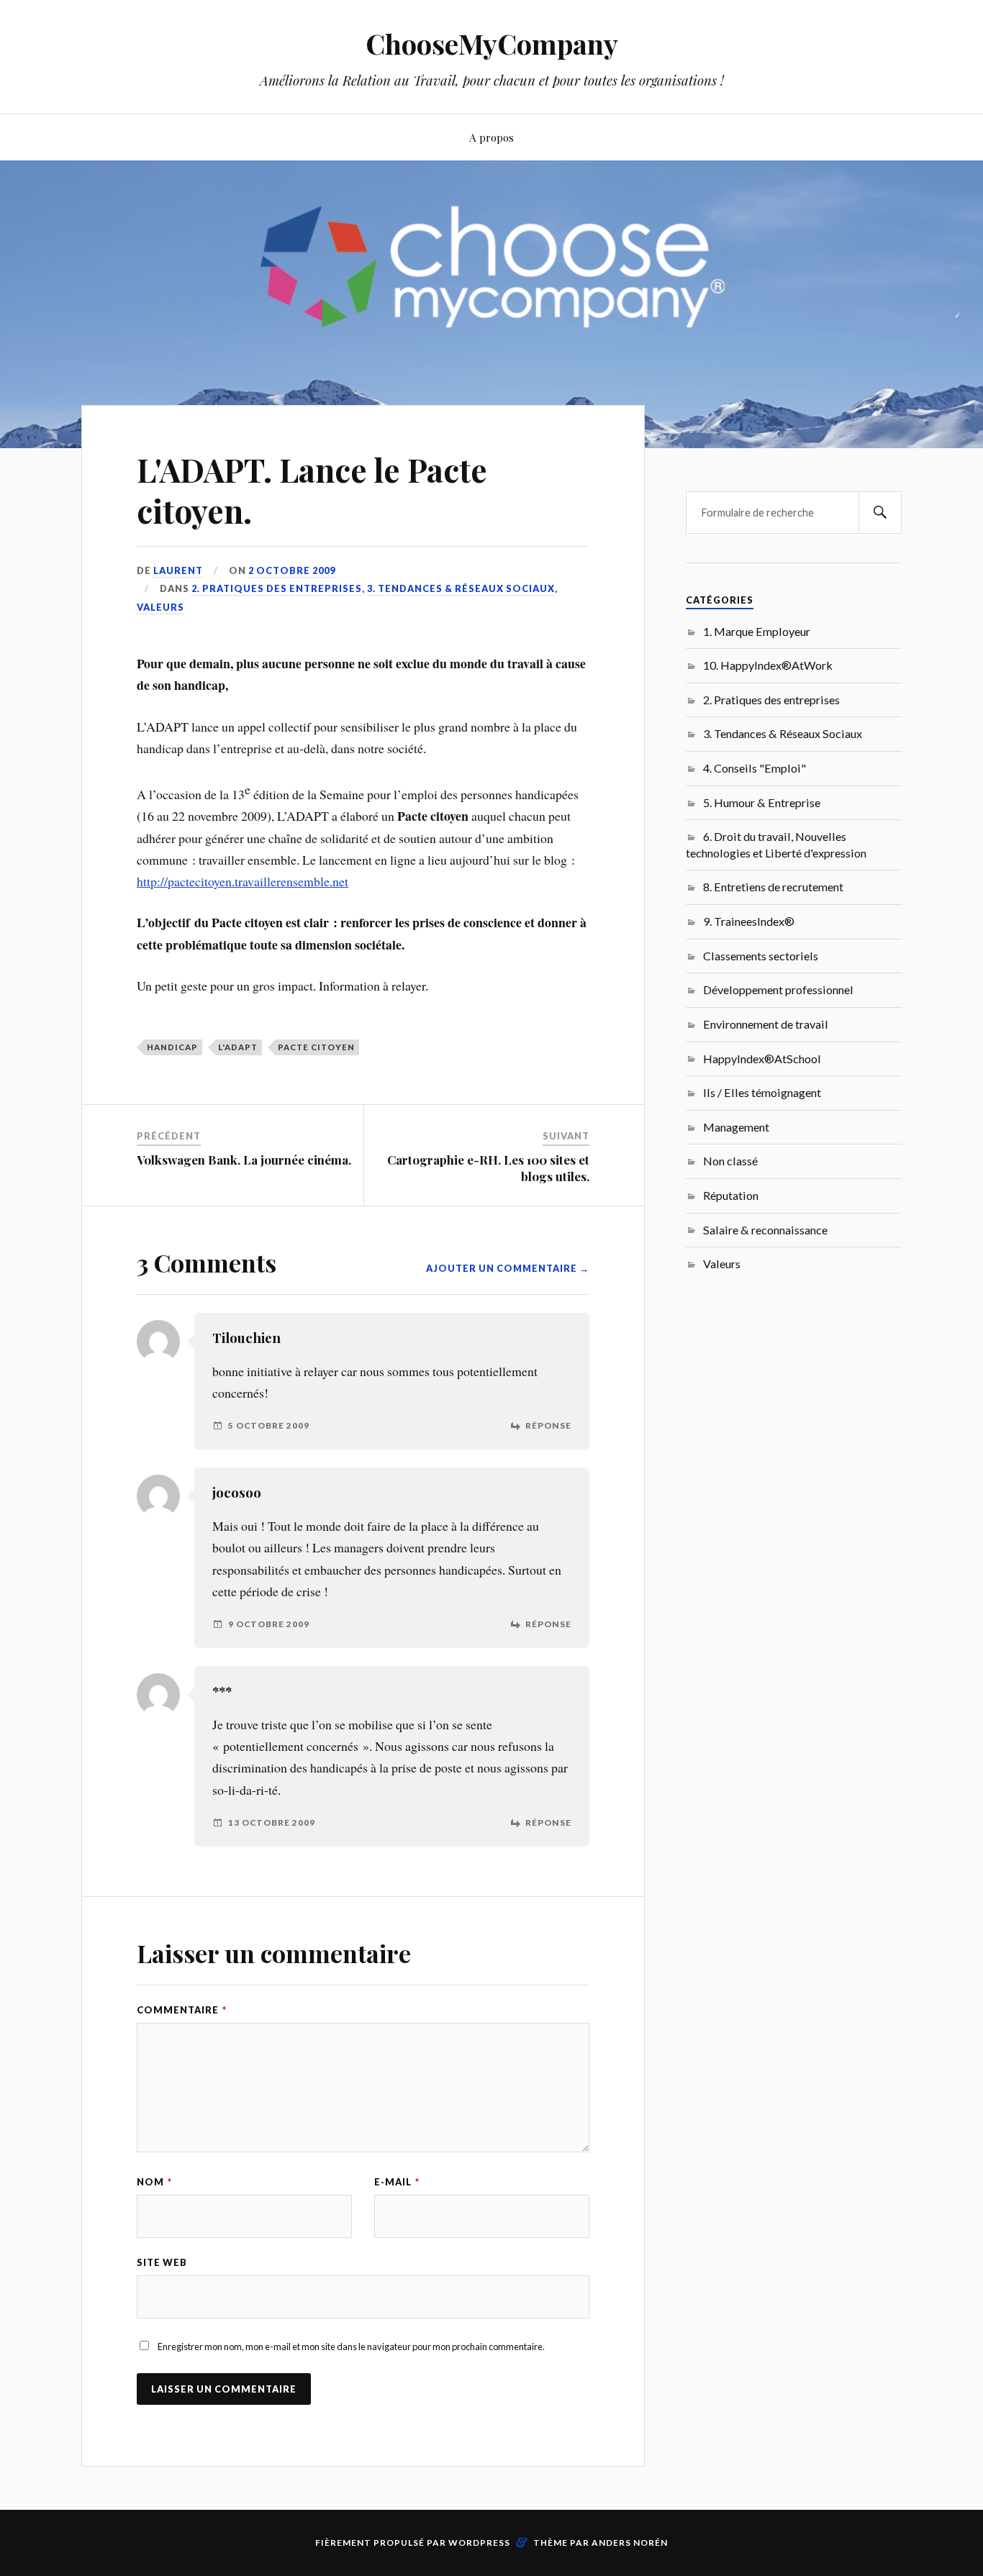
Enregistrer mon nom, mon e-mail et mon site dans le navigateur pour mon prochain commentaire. (351, 2347)
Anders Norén (630, 2543)
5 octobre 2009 (269, 1426)
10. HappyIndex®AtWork (768, 665)
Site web (162, 2262)
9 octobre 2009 (269, 1624)
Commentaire (182, 2010)
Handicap (172, 1047)
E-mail (397, 2182)
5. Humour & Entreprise (762, 802)
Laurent (178, 570)
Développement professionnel (778, 989)
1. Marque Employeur (757, 631)
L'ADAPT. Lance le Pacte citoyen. (312, 490)
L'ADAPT (238, 1047)
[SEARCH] (880, 513)
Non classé (730, 1161)
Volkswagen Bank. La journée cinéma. (244, 1160)
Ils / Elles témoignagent (762, 1092)
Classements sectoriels (761, 956)
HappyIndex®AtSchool (762, 1059)
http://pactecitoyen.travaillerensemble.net (243, 881)
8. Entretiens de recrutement (773, 887)
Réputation (731, 1195)
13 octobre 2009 (272, 1823)
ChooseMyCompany (492, 44)
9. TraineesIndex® (749, 921)
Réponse (548, 1426)
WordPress (479, 2543)
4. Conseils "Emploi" (755, 768)
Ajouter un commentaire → (508, 1268)
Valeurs (160, 607)
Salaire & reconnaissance (765, 1230)
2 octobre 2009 (292, 570)
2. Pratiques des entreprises (277, 588)
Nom (154, 2182)
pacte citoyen (316, 1047)
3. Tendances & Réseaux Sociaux (461, 588)
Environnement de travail (766, 1024)
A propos (491, 137)
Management (736, 1127)
